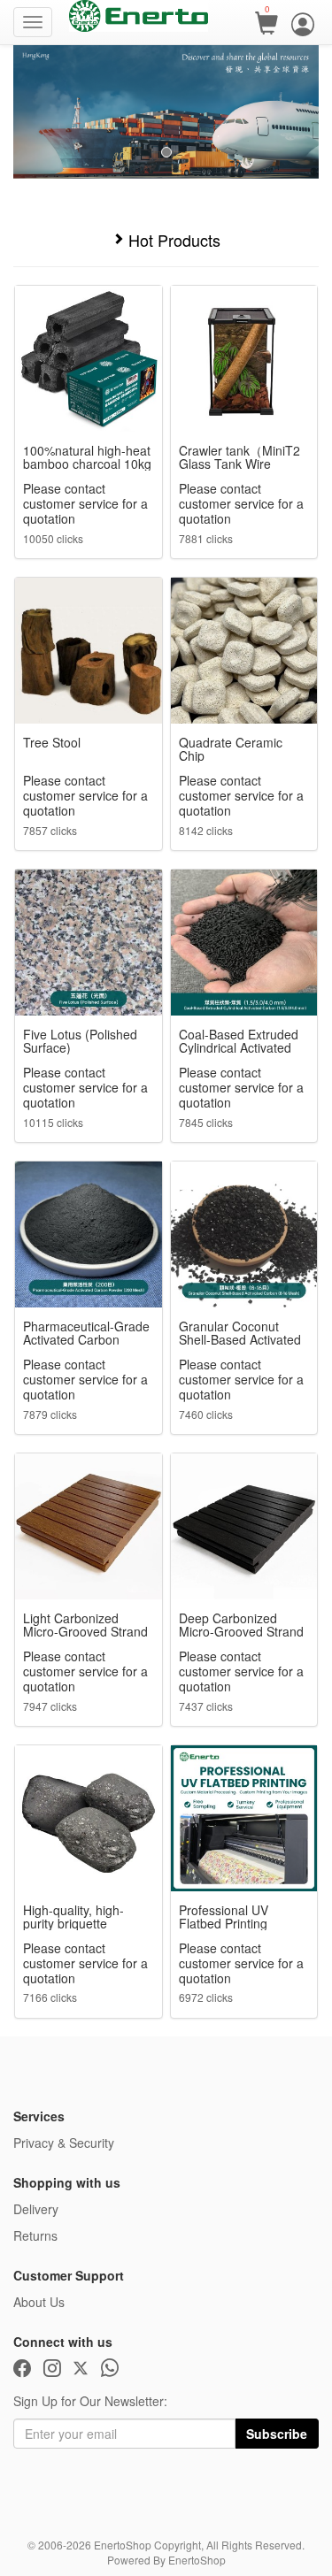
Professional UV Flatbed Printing (224, 1917)
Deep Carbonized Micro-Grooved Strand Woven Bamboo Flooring (241, 1625)
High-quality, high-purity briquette (73, 1917)
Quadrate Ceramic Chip (231, 749)
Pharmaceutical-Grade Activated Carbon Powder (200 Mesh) (86, 1333)
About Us (39, 2302)
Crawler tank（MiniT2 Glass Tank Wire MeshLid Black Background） (239, 457)
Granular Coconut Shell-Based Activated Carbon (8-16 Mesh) (240, 1333)
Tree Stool (52, 744)
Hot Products (172, 241)
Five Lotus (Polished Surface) (80, 1041)
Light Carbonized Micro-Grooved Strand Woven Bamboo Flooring (85, 1625)
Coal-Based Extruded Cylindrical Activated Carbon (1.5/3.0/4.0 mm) (239, 1041)
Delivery (36, 2209)
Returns (35, 2235)
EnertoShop (197, 2560)
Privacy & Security (64, 2143)
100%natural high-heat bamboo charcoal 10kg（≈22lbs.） (87, 457)
